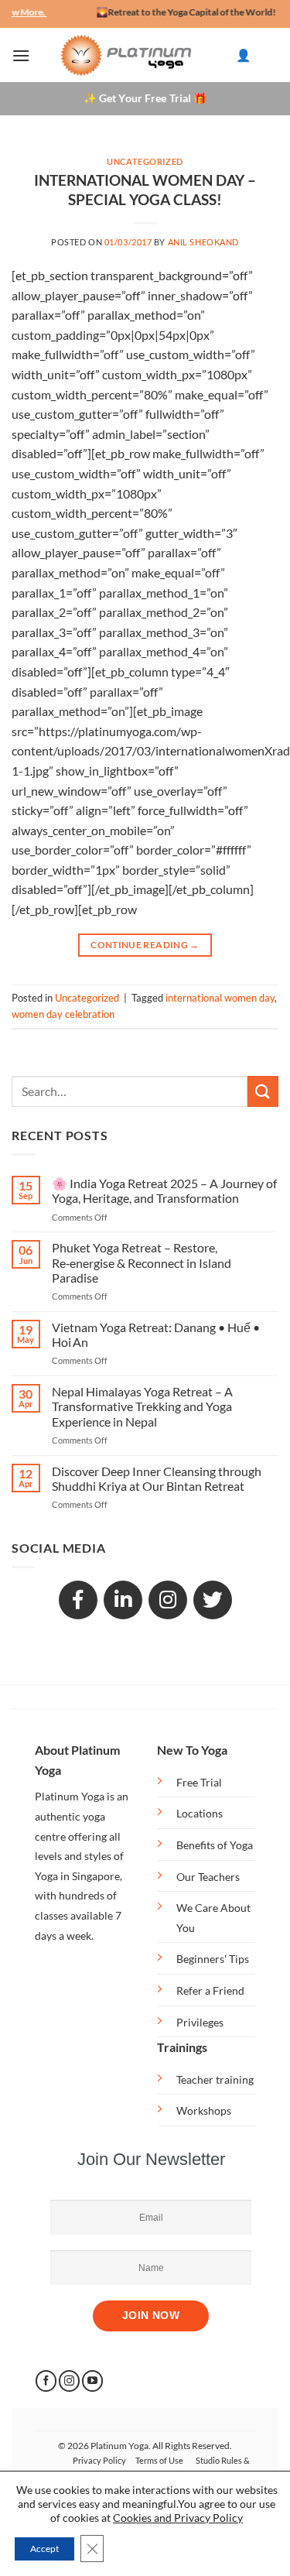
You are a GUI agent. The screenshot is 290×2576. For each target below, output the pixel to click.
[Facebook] (78, 1600)
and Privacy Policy (198, 2518)
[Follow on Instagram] (69, 2381)
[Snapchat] (168, 1600)
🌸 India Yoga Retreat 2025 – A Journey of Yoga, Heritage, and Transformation (164, 1190)
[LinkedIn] (123, 1600)
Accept (44, 2549)
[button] (21, 55)
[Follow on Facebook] (46, 2381)
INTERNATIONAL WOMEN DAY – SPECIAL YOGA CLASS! (145, 190)
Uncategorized (145, 161)
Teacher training (215, 2079)
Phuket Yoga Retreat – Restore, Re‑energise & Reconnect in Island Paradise (142, 1262)
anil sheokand (203, 242)
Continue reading (145, 945)
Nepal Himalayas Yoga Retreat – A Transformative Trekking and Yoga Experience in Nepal (142, 1406)
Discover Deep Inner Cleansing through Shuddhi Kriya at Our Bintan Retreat (157, 1478)
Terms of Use (159, 2460)
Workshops (204, 2110)
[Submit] (263, 1091)
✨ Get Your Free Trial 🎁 (145, 99)
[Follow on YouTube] (92, 2381)
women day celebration (63, 1014)
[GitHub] (213, 1600)
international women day (220, 998)
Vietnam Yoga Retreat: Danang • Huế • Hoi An (156, 1334)
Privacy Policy (99, 2460)
